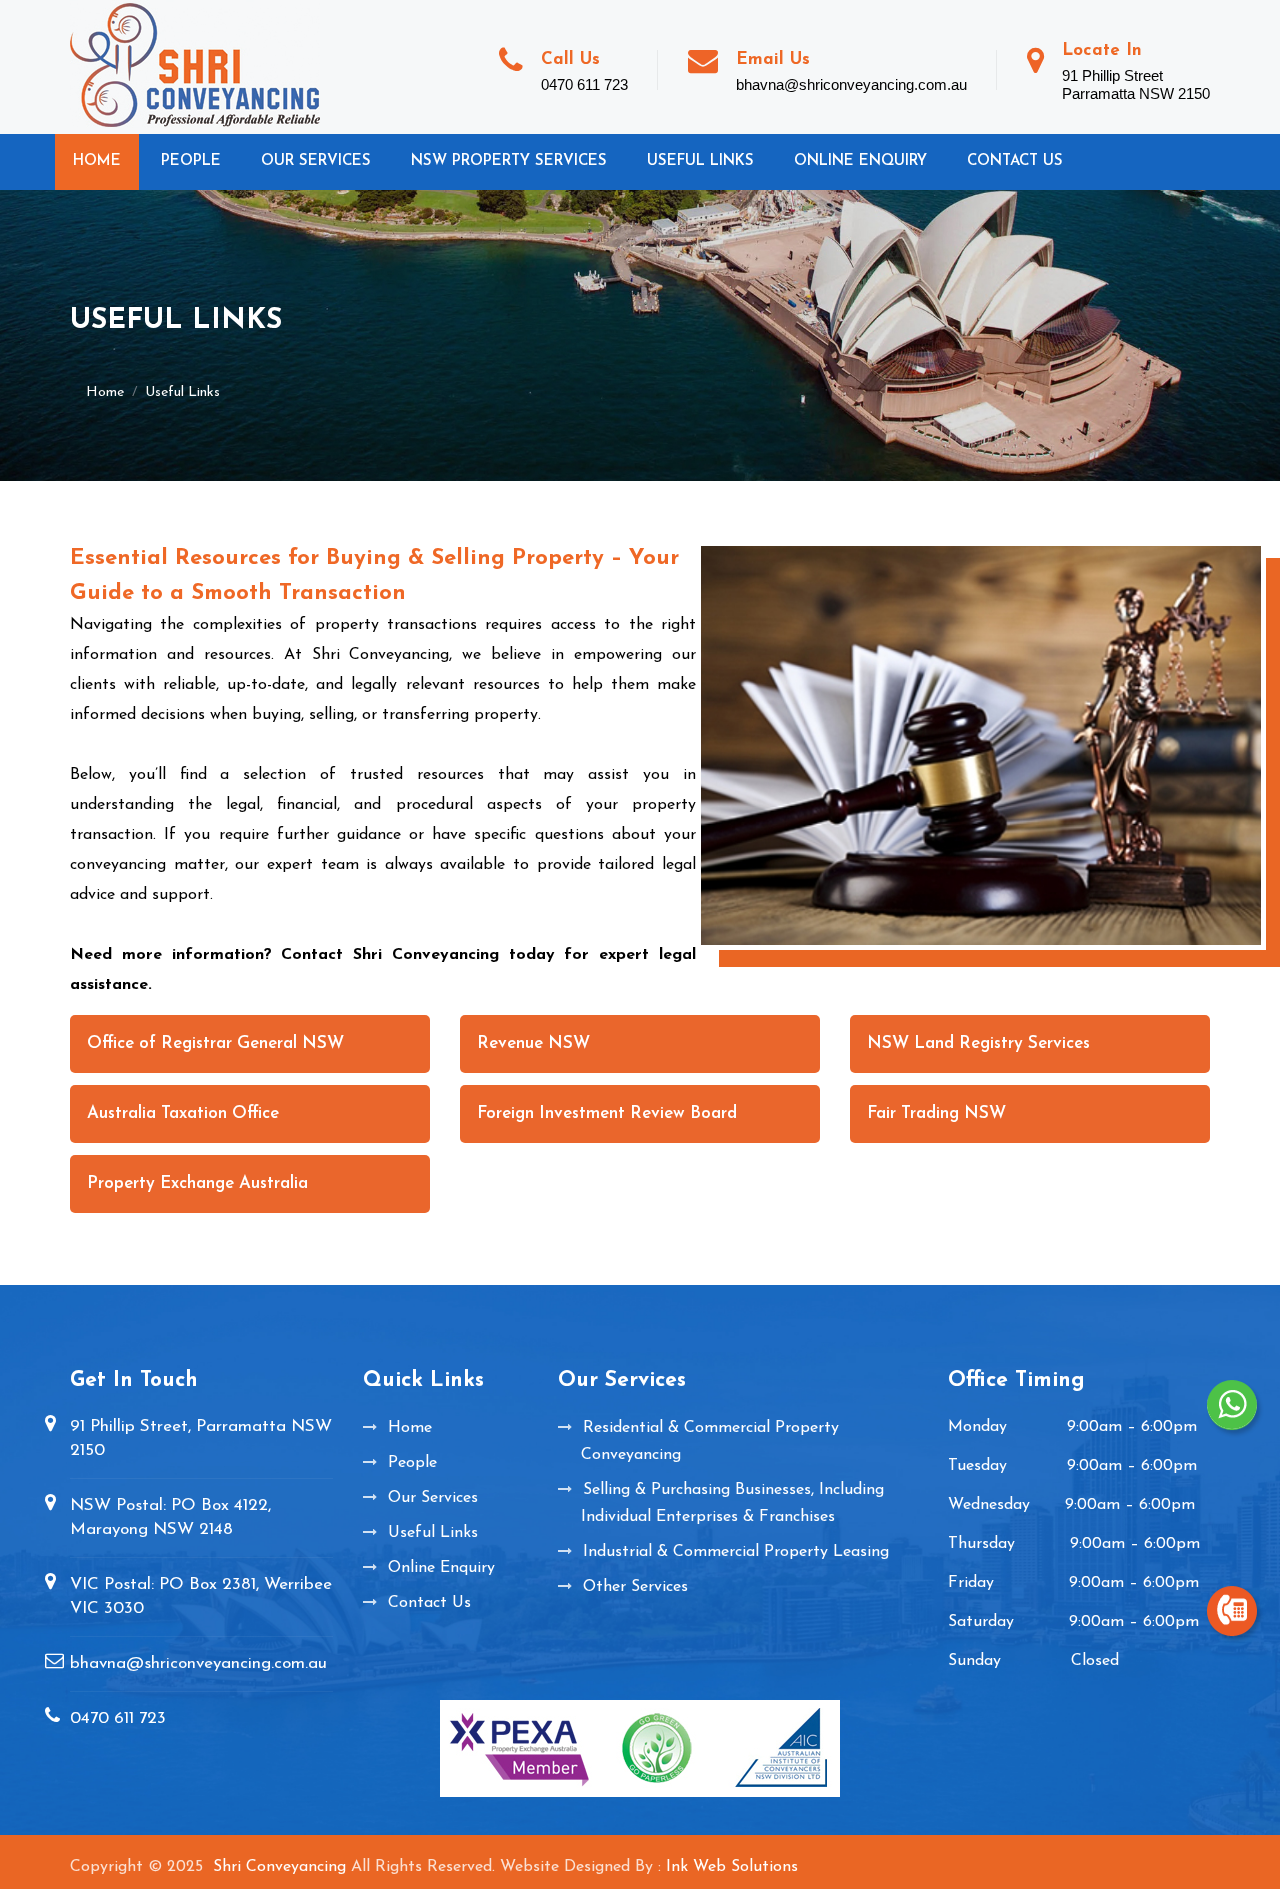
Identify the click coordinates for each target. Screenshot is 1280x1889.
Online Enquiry (860, 161)
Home (97, 161)
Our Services (316, 161)
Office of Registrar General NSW (215, 1043)
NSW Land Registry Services (978, 1043)
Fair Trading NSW (936, 1113)
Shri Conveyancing (279, 1867)
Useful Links (700, 161)
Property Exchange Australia (197, 1183)
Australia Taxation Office (183, 1113)
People (191, 161)
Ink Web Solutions (732, 1867)
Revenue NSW (533, 1043)
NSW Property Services (509, 161)
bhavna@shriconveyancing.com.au (198, 1663)
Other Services (635, 1587)
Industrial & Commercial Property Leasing (736, 1552)
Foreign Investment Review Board (607, 1113)
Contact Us (1015, 161)
